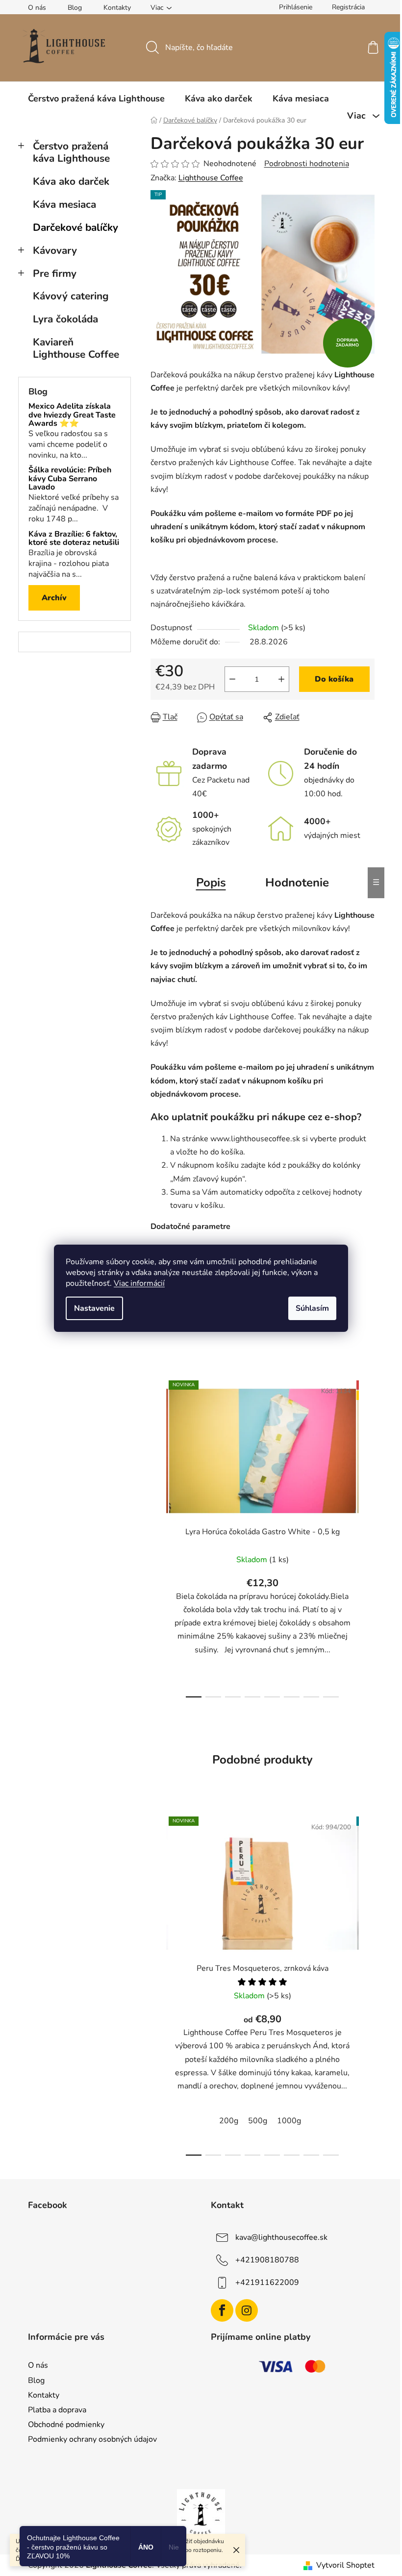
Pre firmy (55, 273)
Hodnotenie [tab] (297, 883)
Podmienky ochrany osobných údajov (92, 2439)
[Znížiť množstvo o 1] (232, 679)
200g (229, 2121)
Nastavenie (94, 1308)
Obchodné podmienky (66, 2425)
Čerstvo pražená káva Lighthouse (71, 152)
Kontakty (117, 8)
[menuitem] (96, 98)
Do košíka (334, 679)
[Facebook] (222, 2310)
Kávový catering (71, 296)
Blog (75, 8)
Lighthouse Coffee (211, 178)
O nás (37, 8)
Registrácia (348, 7)
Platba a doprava (57, 2410)
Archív (54, 598)
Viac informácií (139, 1283)
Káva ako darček (71, 181)
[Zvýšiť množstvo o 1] (281, 679)
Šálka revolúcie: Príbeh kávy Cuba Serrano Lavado (70, 479)
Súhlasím (312, 1308)
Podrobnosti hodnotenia (307, 164)
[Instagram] (247, 2310)
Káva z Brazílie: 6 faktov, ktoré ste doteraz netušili (74, 539)
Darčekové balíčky (75, 227)
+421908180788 (267, 2259)
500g (258, 2121)
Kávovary (55, 250)
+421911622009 (267, 2282)
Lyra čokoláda (65, 319)
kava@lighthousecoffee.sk (281, 2237)
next (367, 1536)
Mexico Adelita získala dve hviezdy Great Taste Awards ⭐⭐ (72, 415)
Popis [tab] (211, 883)
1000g (289, 2121)
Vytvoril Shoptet (345, 2565)
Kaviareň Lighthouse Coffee (76, 348)
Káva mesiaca (64, 204)
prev (158, 1536)
